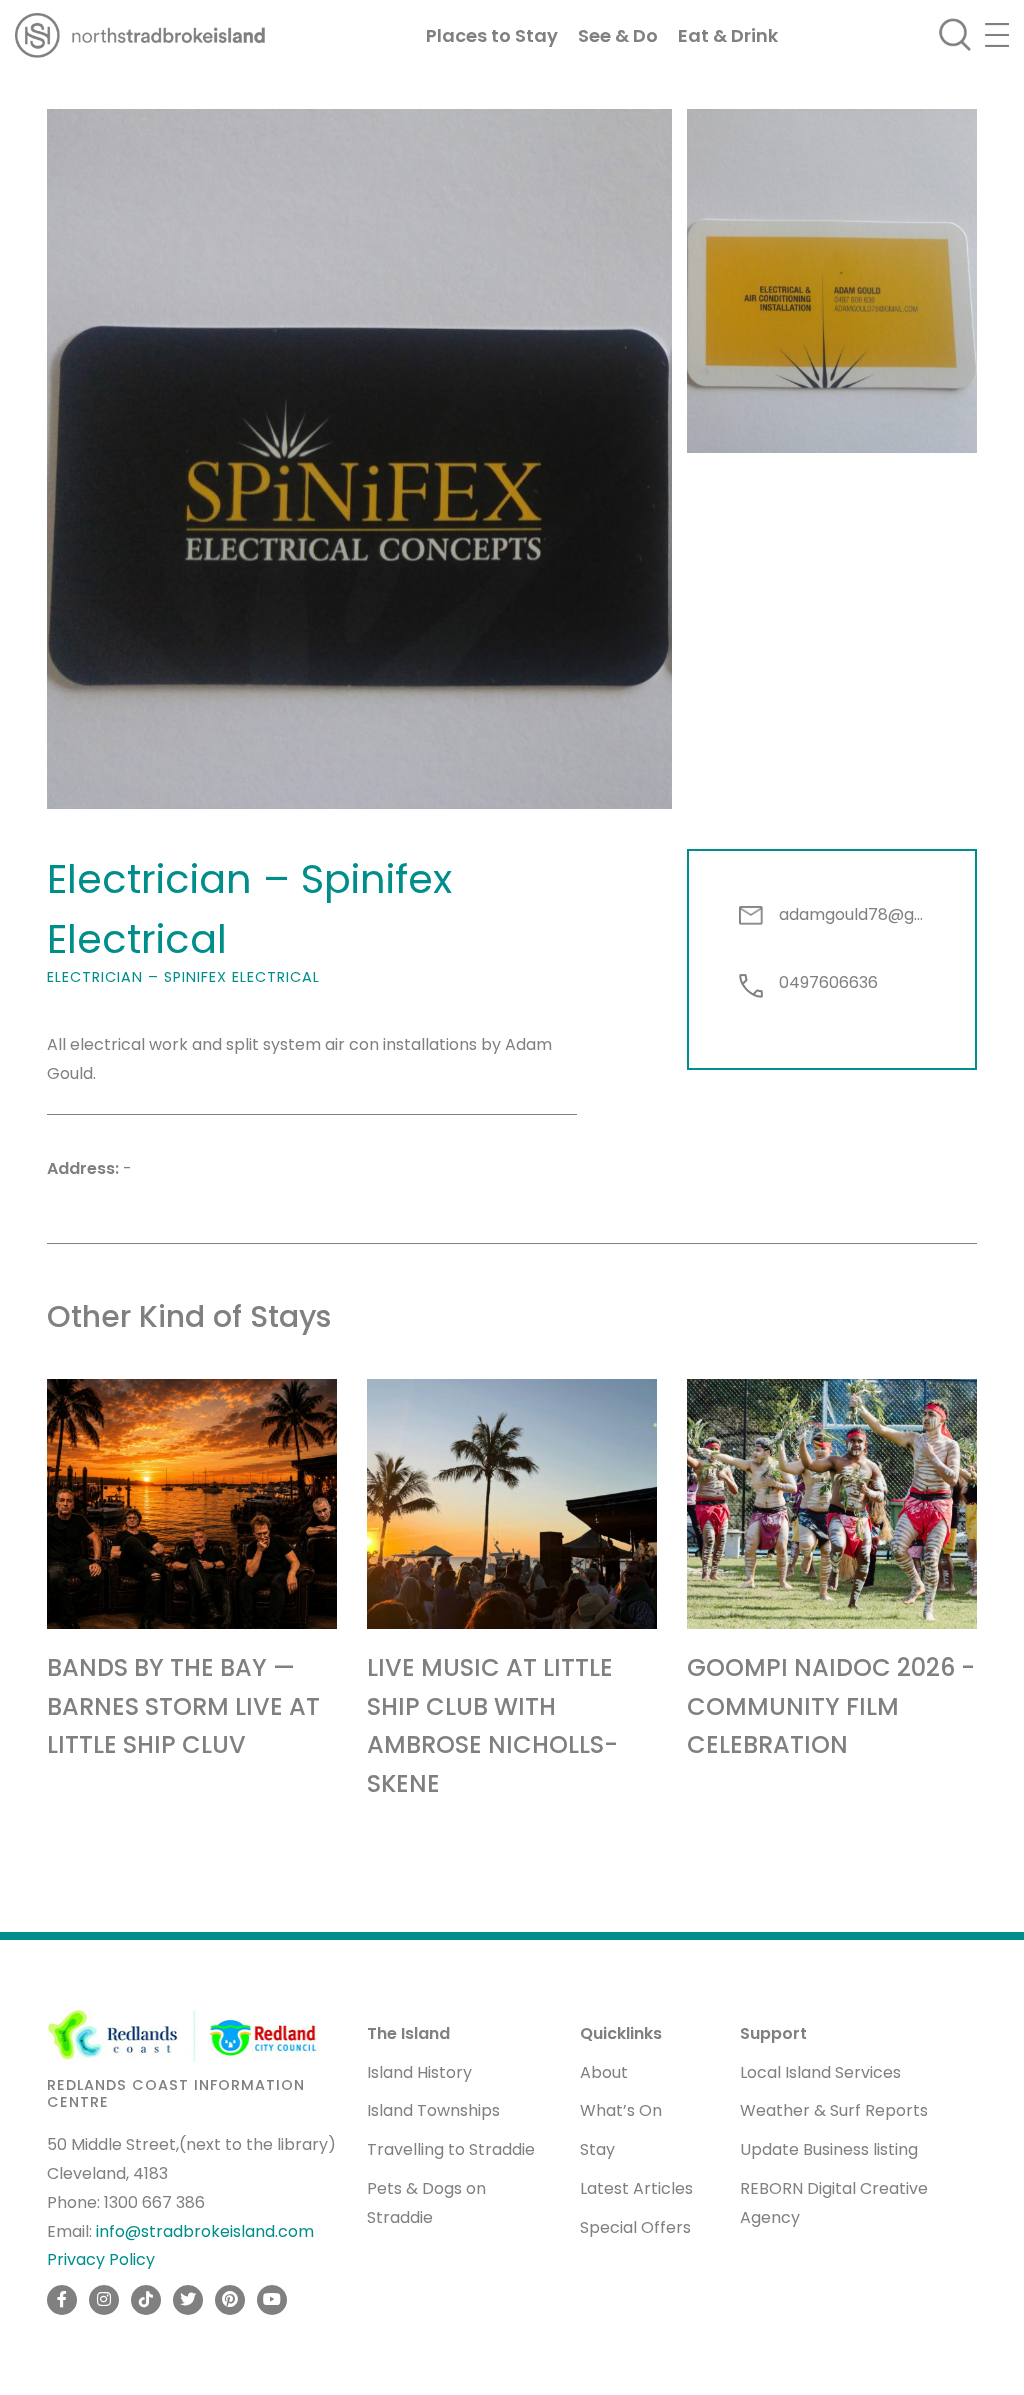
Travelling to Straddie (451, 2149)
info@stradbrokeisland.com (205, 2231)
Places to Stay (492, 35)
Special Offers (635, 2227)
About (604, 2072)
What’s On (621, 2110)
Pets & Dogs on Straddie (426, 2203)
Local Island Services (820, 2072)
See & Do (618, 35)
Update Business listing (829, 2149)
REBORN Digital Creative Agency (834, 2203)
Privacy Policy (101, 2259)
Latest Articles (636, 2188)
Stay (597, 2149)
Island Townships (433, 2110)
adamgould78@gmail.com (852, 914)
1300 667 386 (154, 2202)
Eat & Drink (728, 35)
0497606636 (828, 982)
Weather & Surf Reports (834, 2110)
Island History (419, 2072)
